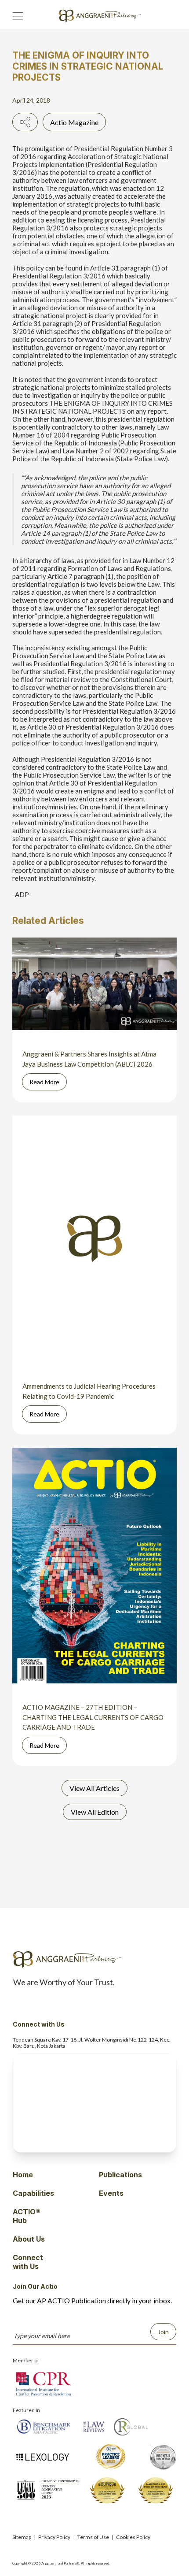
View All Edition (95, 1812)
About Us (29, 2239)
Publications (120, 2175)
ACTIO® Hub (27, 2216)
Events (111, 2193)
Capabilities (33, 2193)
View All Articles (94, 1788)
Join (163, 2332)
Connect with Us (28, 2262)
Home (23, 2175)
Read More (44, 1082)
